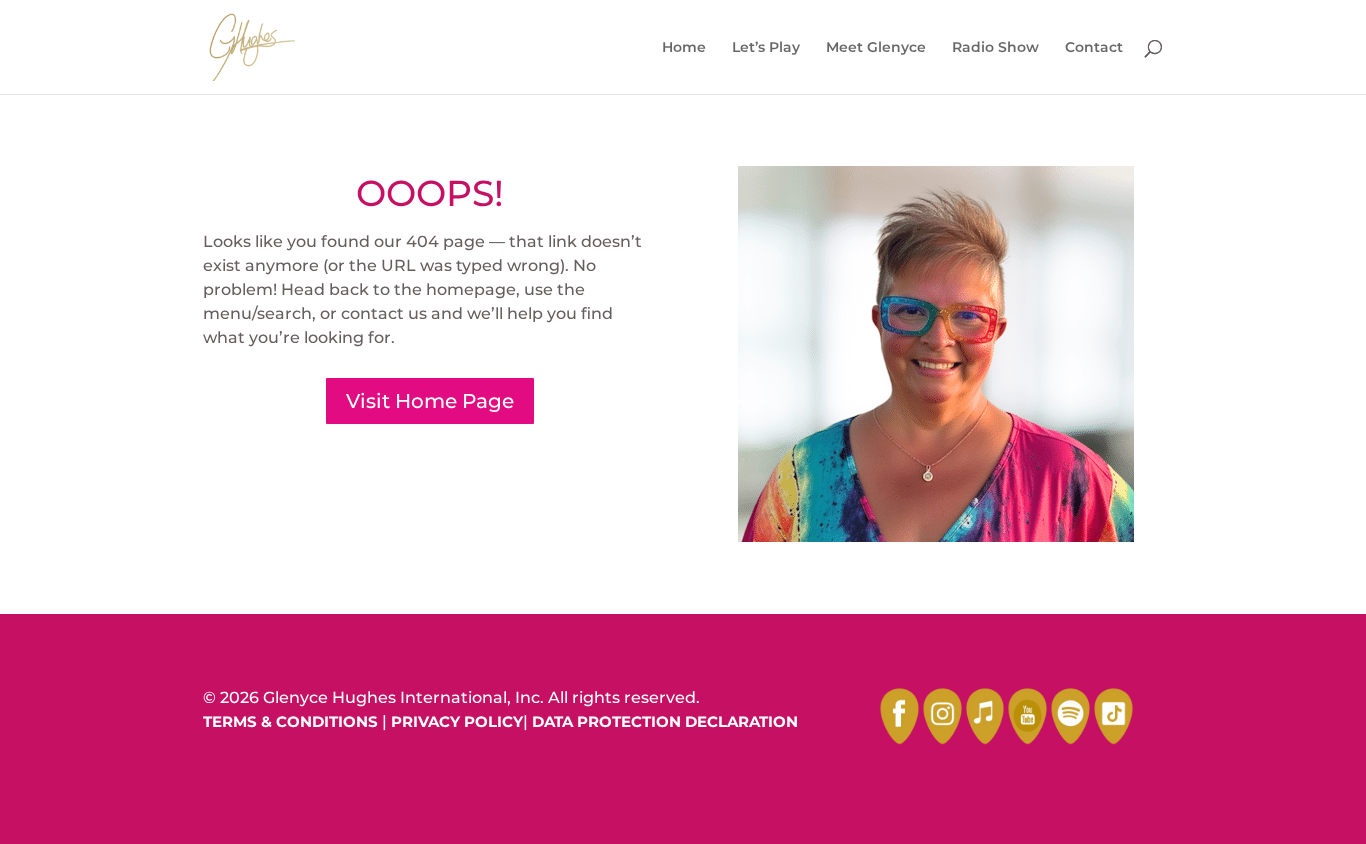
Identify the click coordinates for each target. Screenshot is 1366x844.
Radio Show (995, 48)
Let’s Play (766, 48)
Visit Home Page (430, 401)
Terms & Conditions (290, 721)
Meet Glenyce (876, 48)
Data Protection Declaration (665, 721)
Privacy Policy (457, 721)
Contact (1094, 48)
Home (684, 48)
